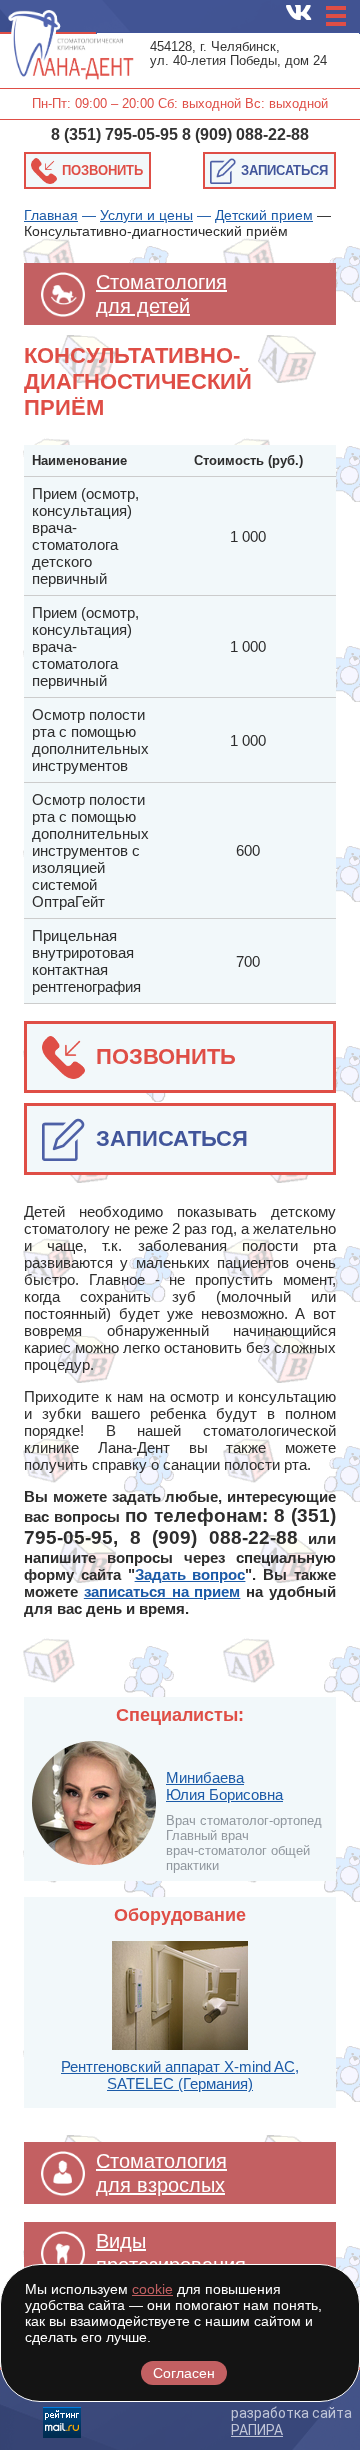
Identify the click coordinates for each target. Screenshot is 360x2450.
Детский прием (264, 215)
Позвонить (102, 170)
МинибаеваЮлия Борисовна (224, 1786)
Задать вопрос (190, 1574)
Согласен (184, 2373)
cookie (152, 2289)
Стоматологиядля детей (161, 294)
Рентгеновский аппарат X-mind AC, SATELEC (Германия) (180, 2075)
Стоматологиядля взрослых (161, 2173)
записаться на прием (162, 1591)
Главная (51, 215)
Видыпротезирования (171, 2253)
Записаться (284, 170)
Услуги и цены (146, 215)
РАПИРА (257, 2430)
